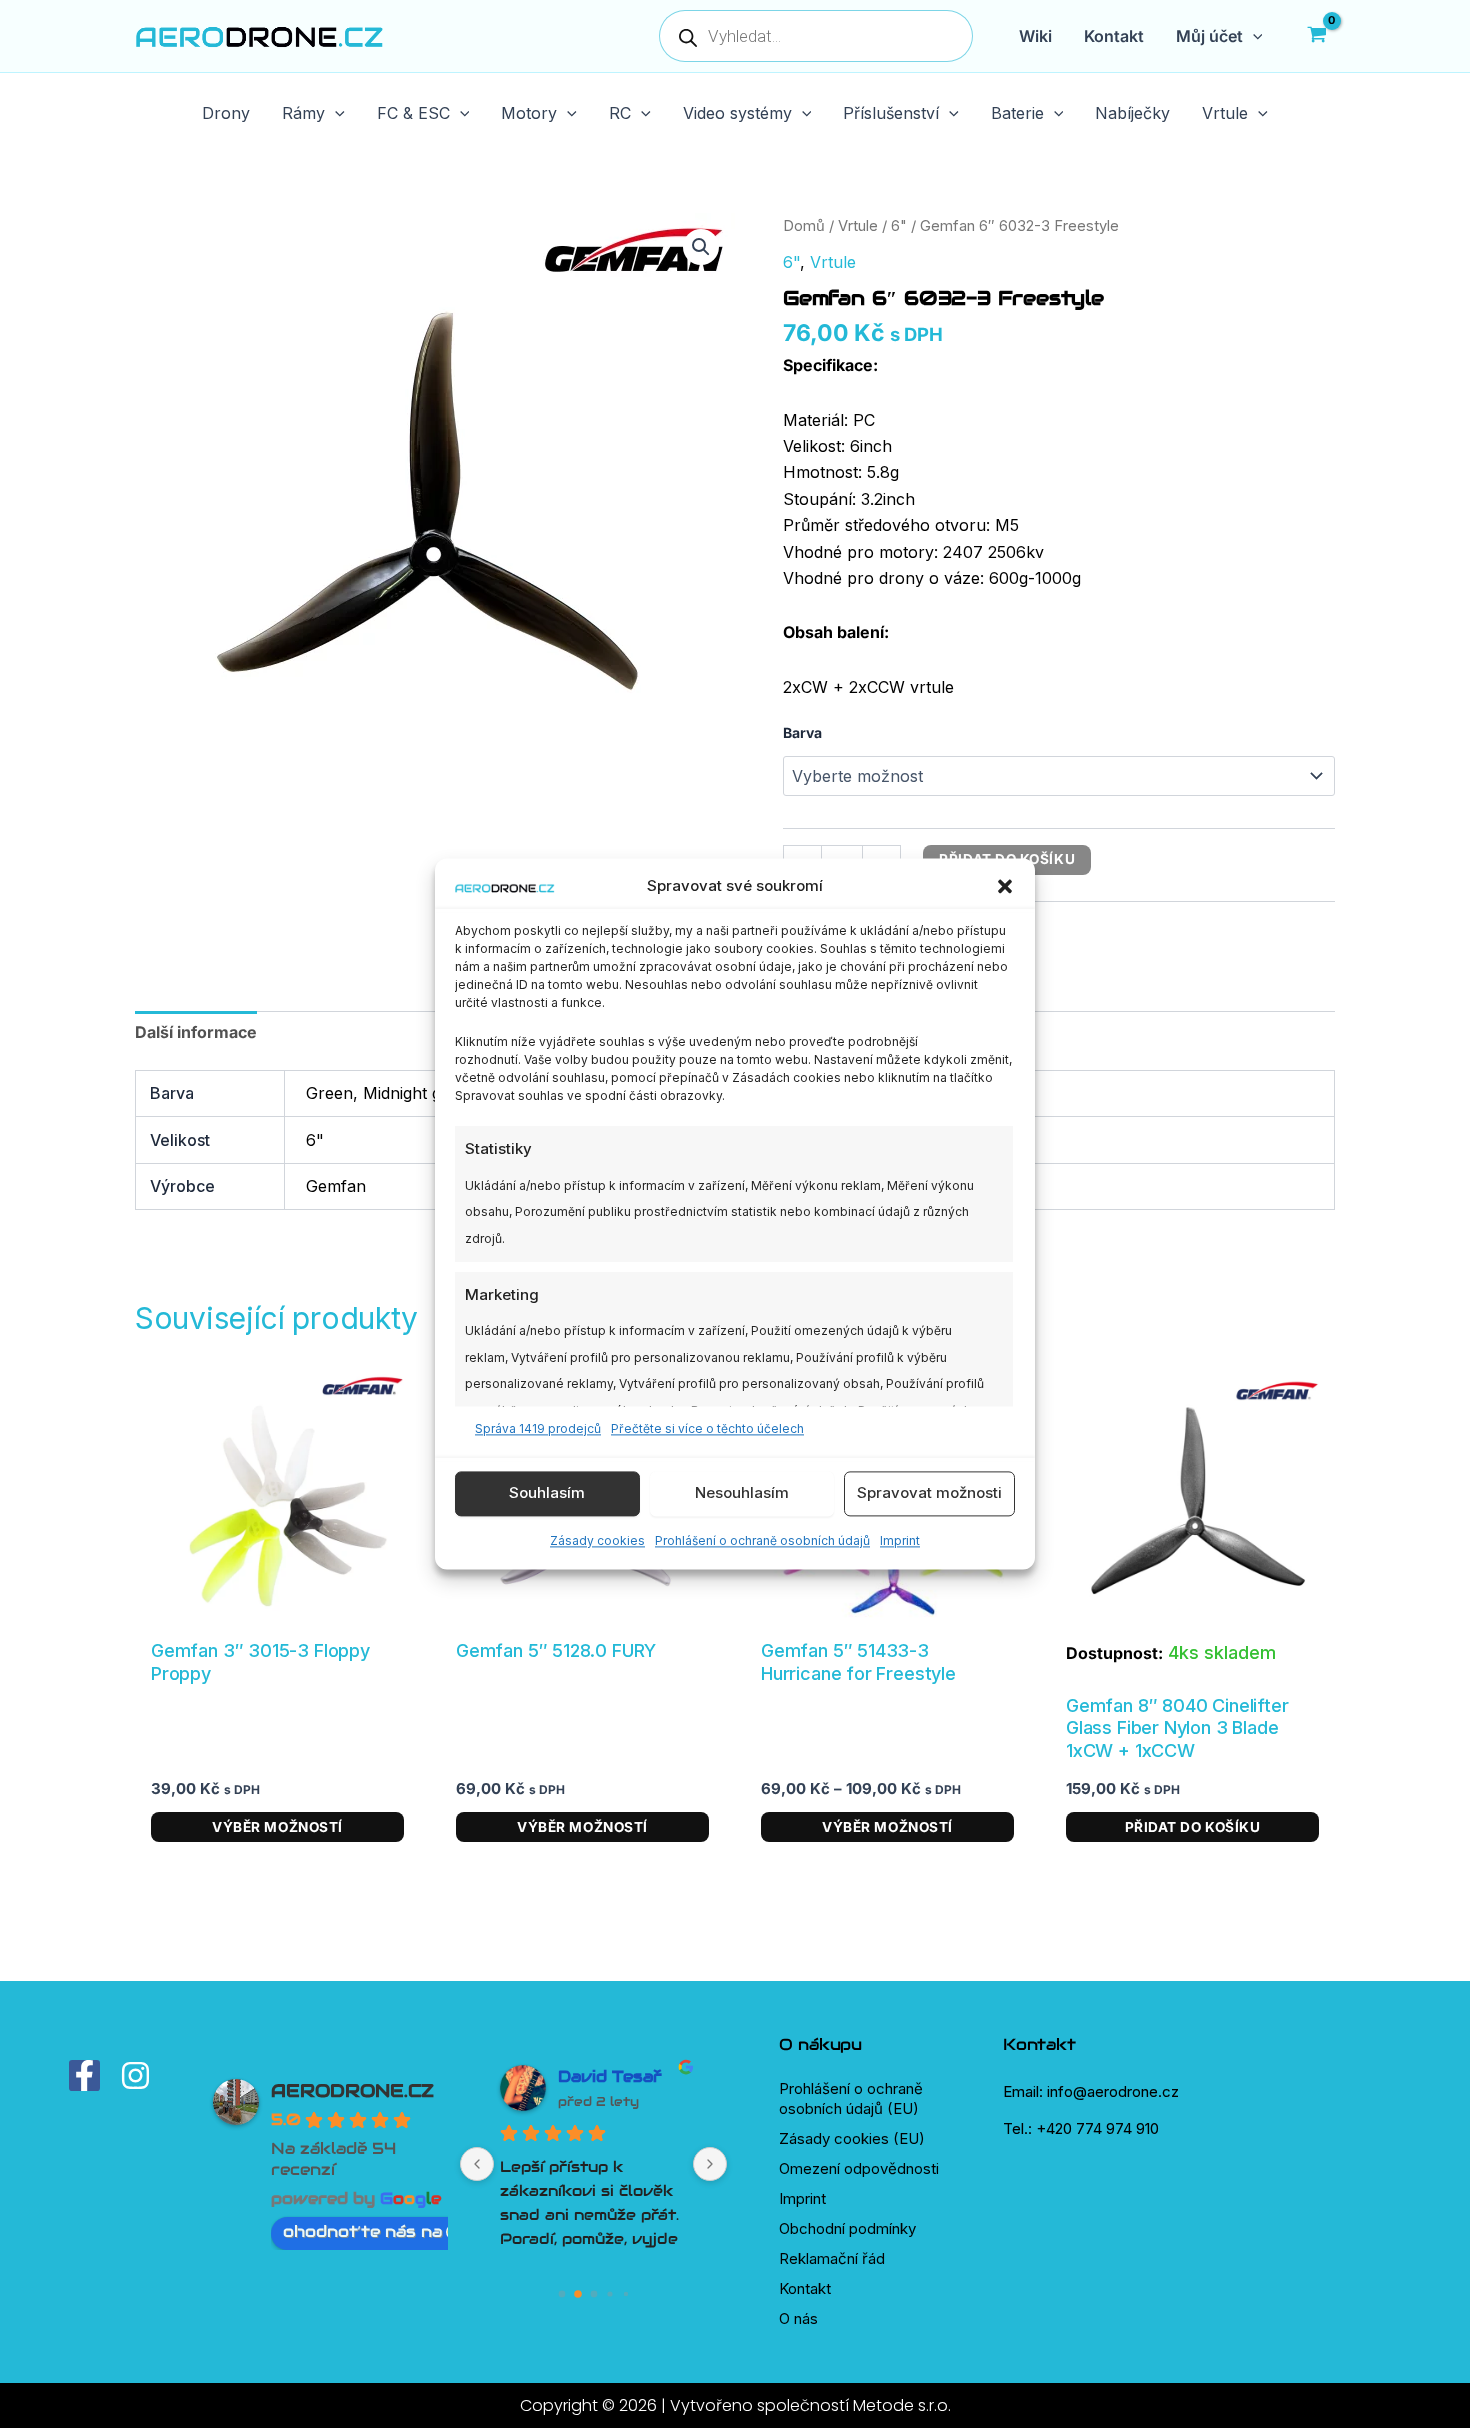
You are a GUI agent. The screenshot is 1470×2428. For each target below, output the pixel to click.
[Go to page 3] (609, 2294)
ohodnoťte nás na (362, 2231)
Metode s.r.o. (902, 2405)
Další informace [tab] (196, 1032)
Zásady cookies (597, 1540)
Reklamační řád (832, 2258)
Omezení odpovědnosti (859, 2168)
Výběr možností (277, 1827)
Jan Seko (599, 2076)
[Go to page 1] (577, 2294)
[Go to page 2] (594, 2294)
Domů (804, 226)
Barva (802, 732)
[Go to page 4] (625, 2294)
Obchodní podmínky (847, 2228)
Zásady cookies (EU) (852, 2138)
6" (899, 226)
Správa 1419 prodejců (538, 1429)
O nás (798, 2318)
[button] (1005, 887)
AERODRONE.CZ (352, 2090)
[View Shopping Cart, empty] (1316, 36)
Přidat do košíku (1193, 1827)
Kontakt (805, 2288)
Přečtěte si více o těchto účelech (707, 1429)
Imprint (900, 1540)
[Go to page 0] (561, 2294)
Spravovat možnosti (929, 1493)
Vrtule (858, 226)
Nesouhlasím (742, 1493)
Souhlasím (547, 1493)
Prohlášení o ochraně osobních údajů (762, 1540)
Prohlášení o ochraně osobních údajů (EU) (851, 2098)
